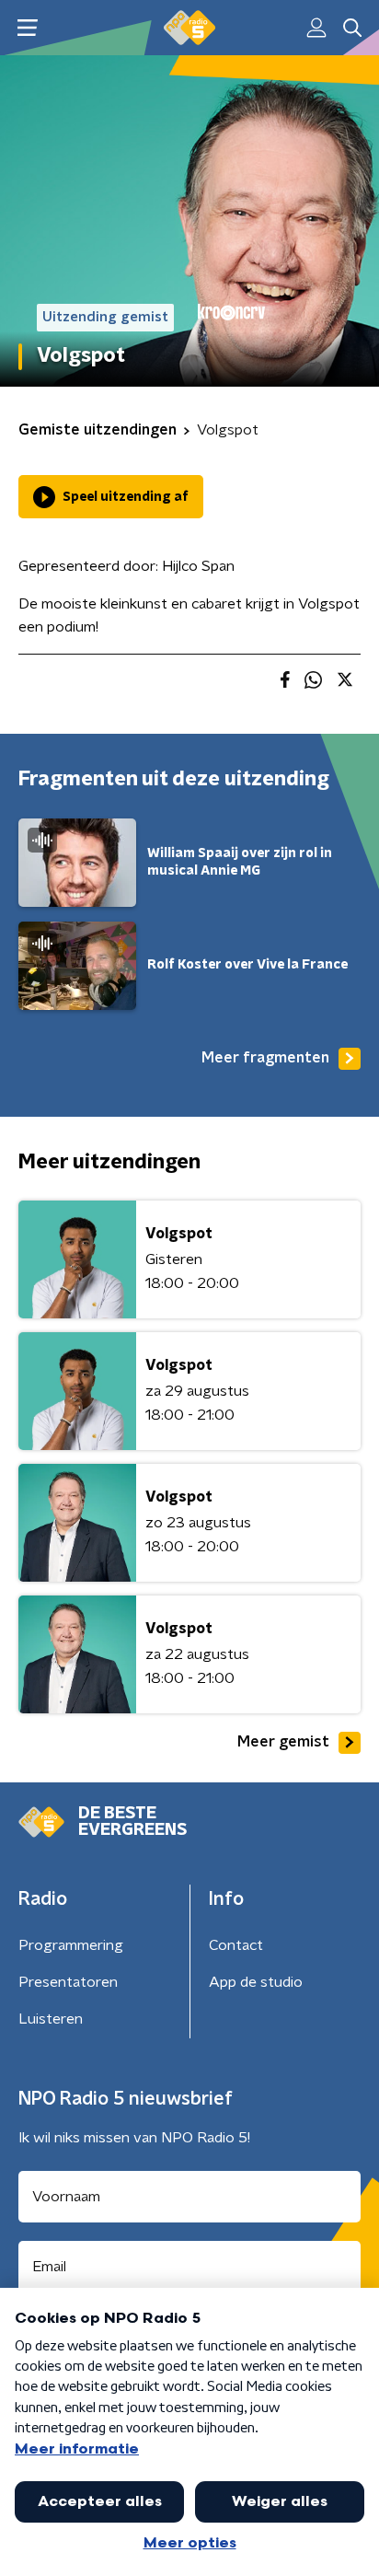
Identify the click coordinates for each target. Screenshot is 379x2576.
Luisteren (51, 2019)
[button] (27, 28)
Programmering (71, 1945)
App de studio (256, 1982)
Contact (236, 1945)
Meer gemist (283, 1742)
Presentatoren (68, 1982)
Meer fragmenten (265, 1058)
